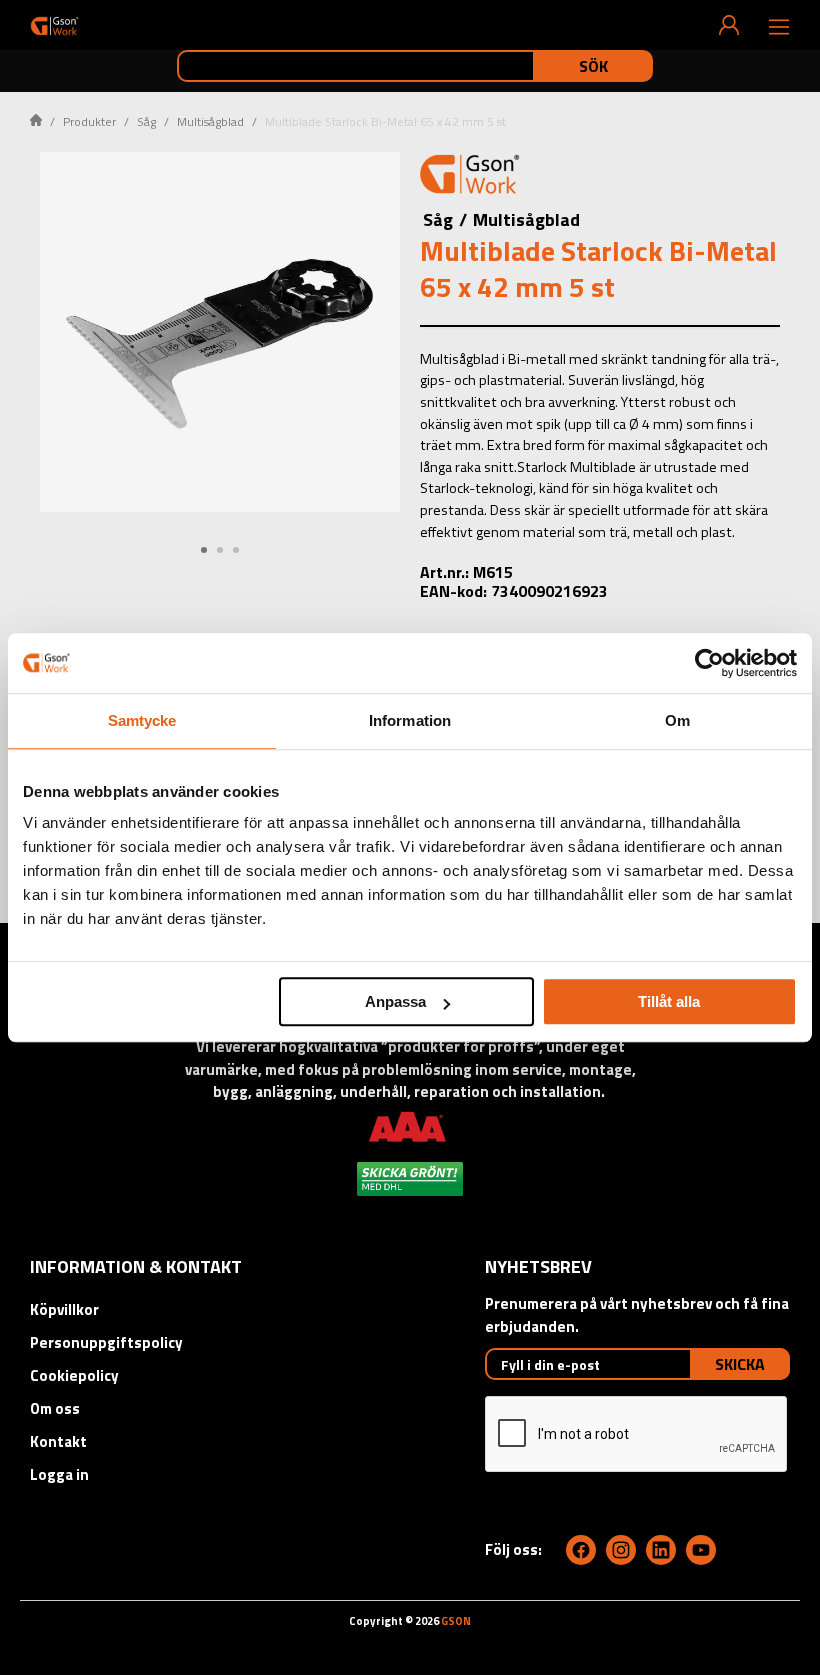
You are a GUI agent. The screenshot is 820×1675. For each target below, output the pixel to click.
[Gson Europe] (470, 177)
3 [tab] (236, 550)
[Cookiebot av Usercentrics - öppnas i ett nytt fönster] (709, 663)
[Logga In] (729, 25)
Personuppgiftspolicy (106, 1342)
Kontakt (58, 1441)
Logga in (59, 1474)
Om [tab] (677, 720)
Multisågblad (210, 121)
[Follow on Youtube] (701, 1550)
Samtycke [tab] (142, 720)
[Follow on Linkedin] (661, 1550)
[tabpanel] (220, 332)
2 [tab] (220, 550)
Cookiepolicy (74, 1375)
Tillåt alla (669, 1001)
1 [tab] (204, 550)
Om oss (55, 1408)
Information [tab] (410, 720)
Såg (146, 121)
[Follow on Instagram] (621, 1550)
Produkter (89, 121)
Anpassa (395, 1001)
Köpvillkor (64, 1309)
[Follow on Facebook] (581, 1550)
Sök (593, 66)
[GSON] (54, 25)
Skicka (740, 1364)
